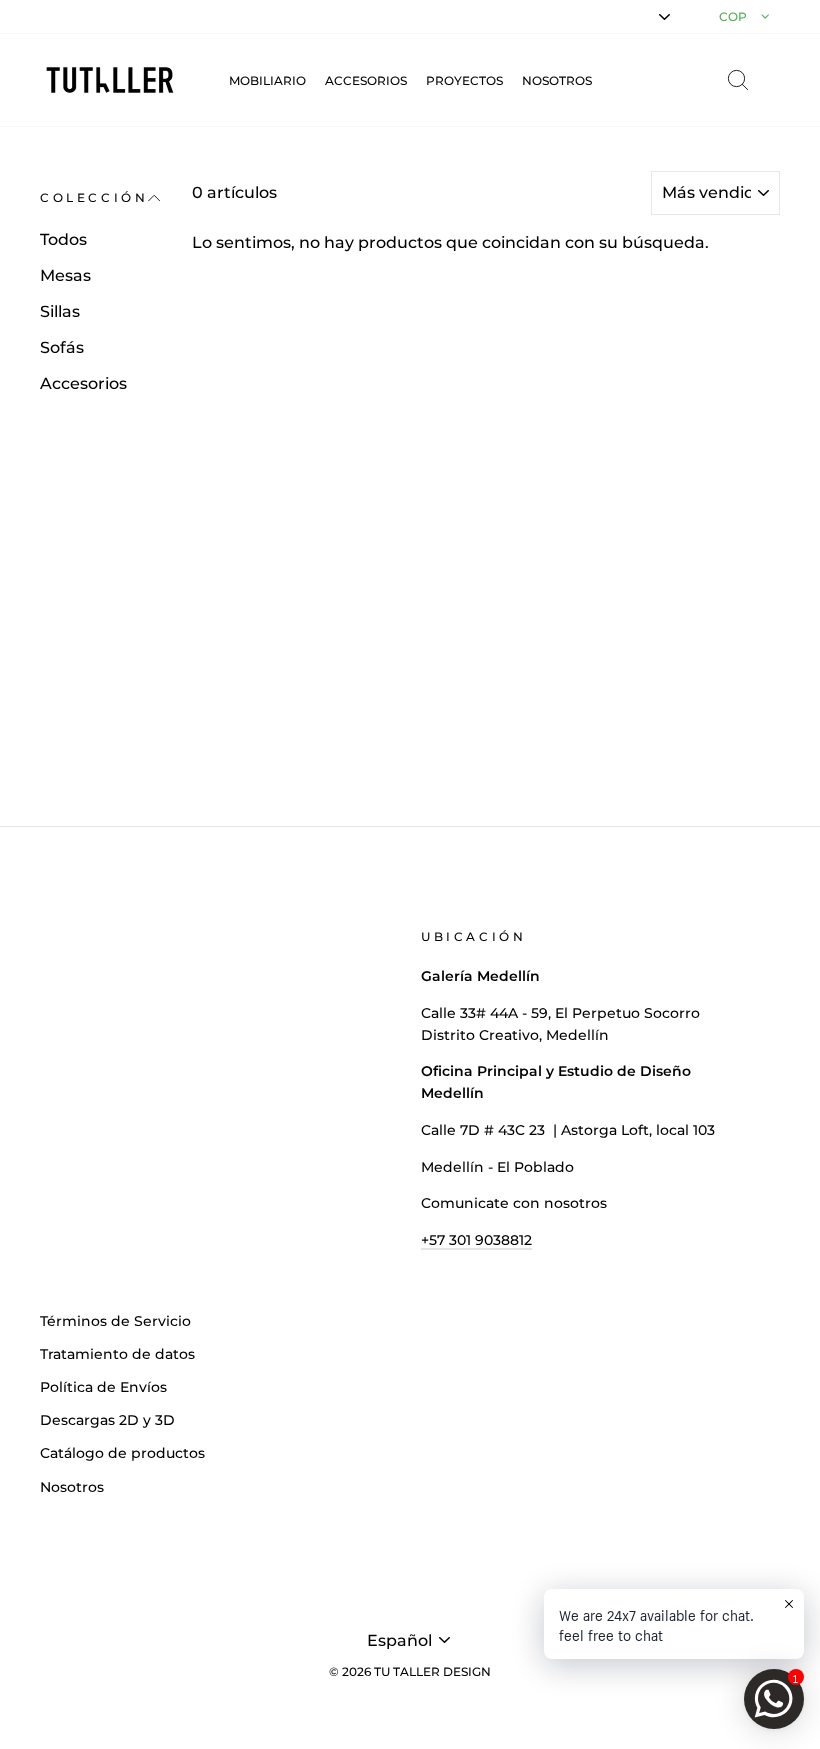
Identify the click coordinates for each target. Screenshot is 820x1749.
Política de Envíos (103, 1387)
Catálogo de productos (122, 1453)
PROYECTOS (464, 80)
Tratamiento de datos (117, 1354)
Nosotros (72, 1487)
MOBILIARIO (267, 80)
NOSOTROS (557, 80)
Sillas (60, 311)
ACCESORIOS (366, 80)
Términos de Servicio (115, 1321)
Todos (63, 239)
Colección (94, 197)
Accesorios (83, 383)
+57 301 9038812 (476, 1240)
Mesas (65, 275)
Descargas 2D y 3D (107, 1420)
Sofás (62, 347)
